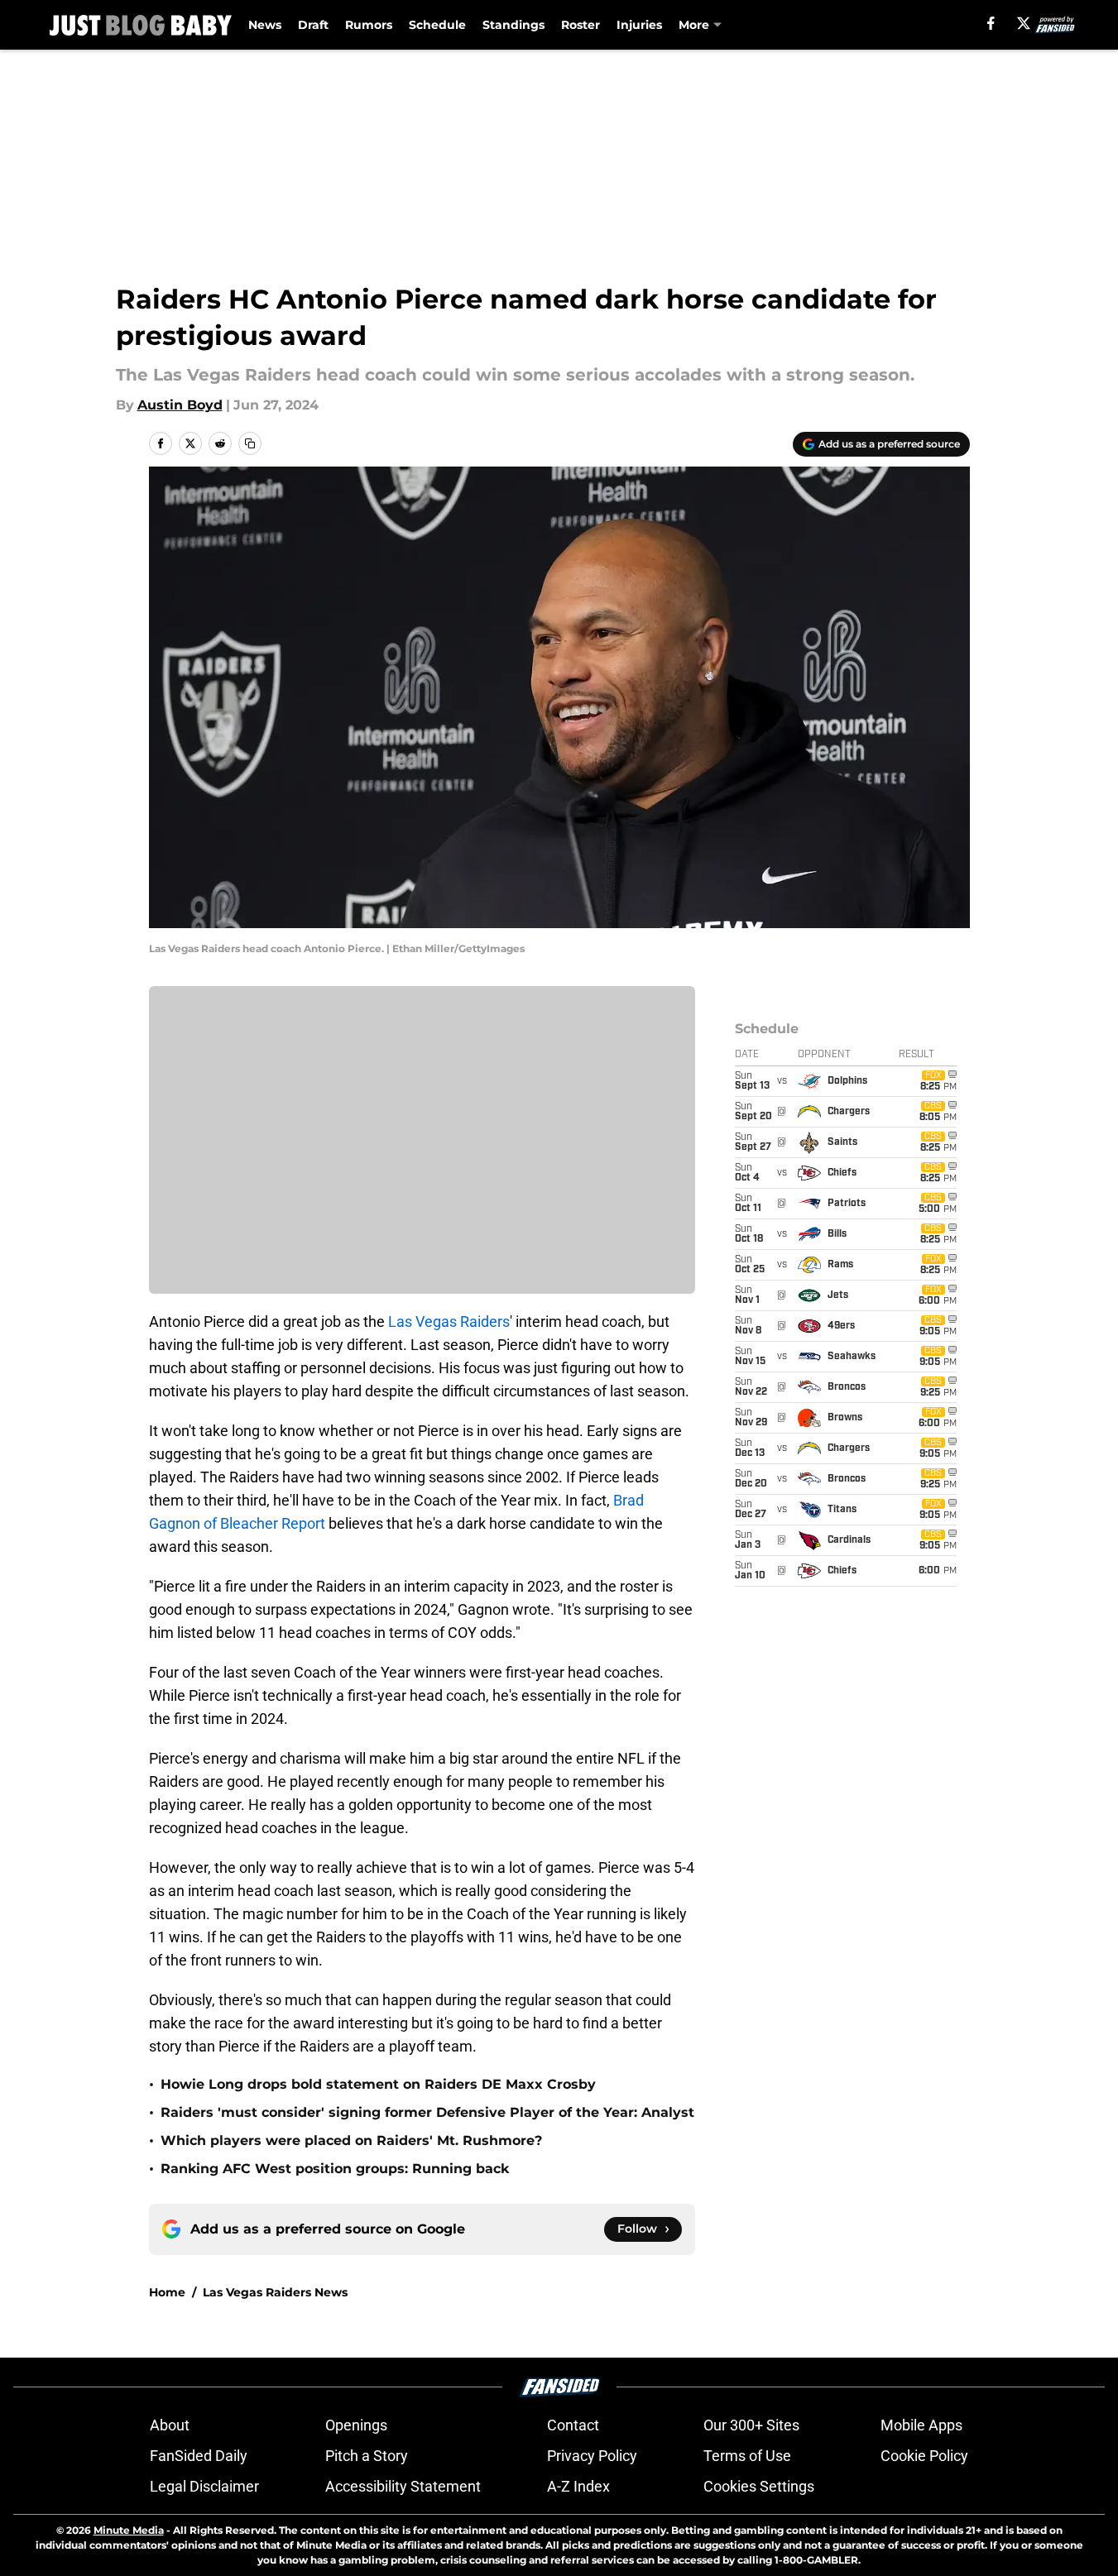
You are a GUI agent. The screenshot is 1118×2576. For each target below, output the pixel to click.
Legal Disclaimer (204, 2486)
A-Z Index (578, 2486)
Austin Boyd (180, 405)
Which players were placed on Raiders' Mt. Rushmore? (351, 2140)
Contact (573, 2425)
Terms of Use (747, 2456)
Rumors (369, 25)
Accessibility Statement (403, 2486)
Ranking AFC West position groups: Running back (335, 2169)
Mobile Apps (921, 2425)
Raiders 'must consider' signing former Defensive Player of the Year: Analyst (427, 2112)
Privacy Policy (592, 2456)
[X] (1024, 23)
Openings (356, 2425)
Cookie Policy (924, 2456)
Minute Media (129, 2530)
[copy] (250, 443)
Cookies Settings (759, 2486)
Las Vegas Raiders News (275, 2292)
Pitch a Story (367, 2456)
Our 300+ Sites (751, 2425)
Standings (513, 25)
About (170, 2425)
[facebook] (991, 23)
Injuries (639, 25)
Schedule (437, 25)
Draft (313, 25)
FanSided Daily (199, 2456)
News (265, 25)
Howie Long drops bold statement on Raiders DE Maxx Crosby (378, 2084)
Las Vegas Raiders (449, 1322)
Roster (581, 25)
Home (167, 2292)
